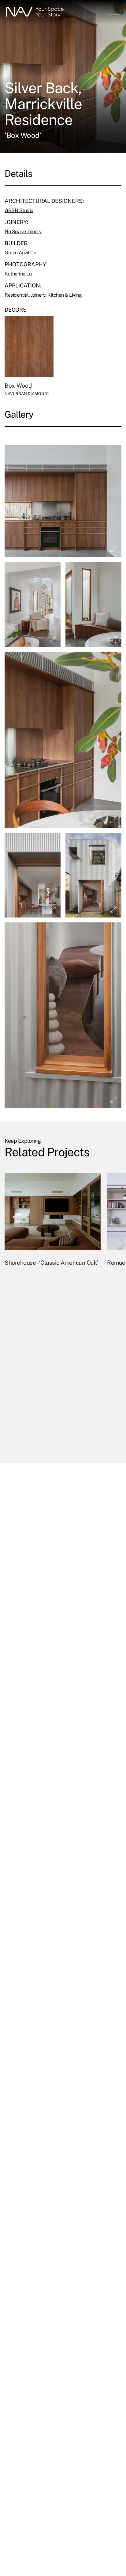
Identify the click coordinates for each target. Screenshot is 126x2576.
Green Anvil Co (20, 253)
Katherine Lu (18, 274)
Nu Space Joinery (23, 232)
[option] (53, 1311)
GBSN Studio (19, 210)
